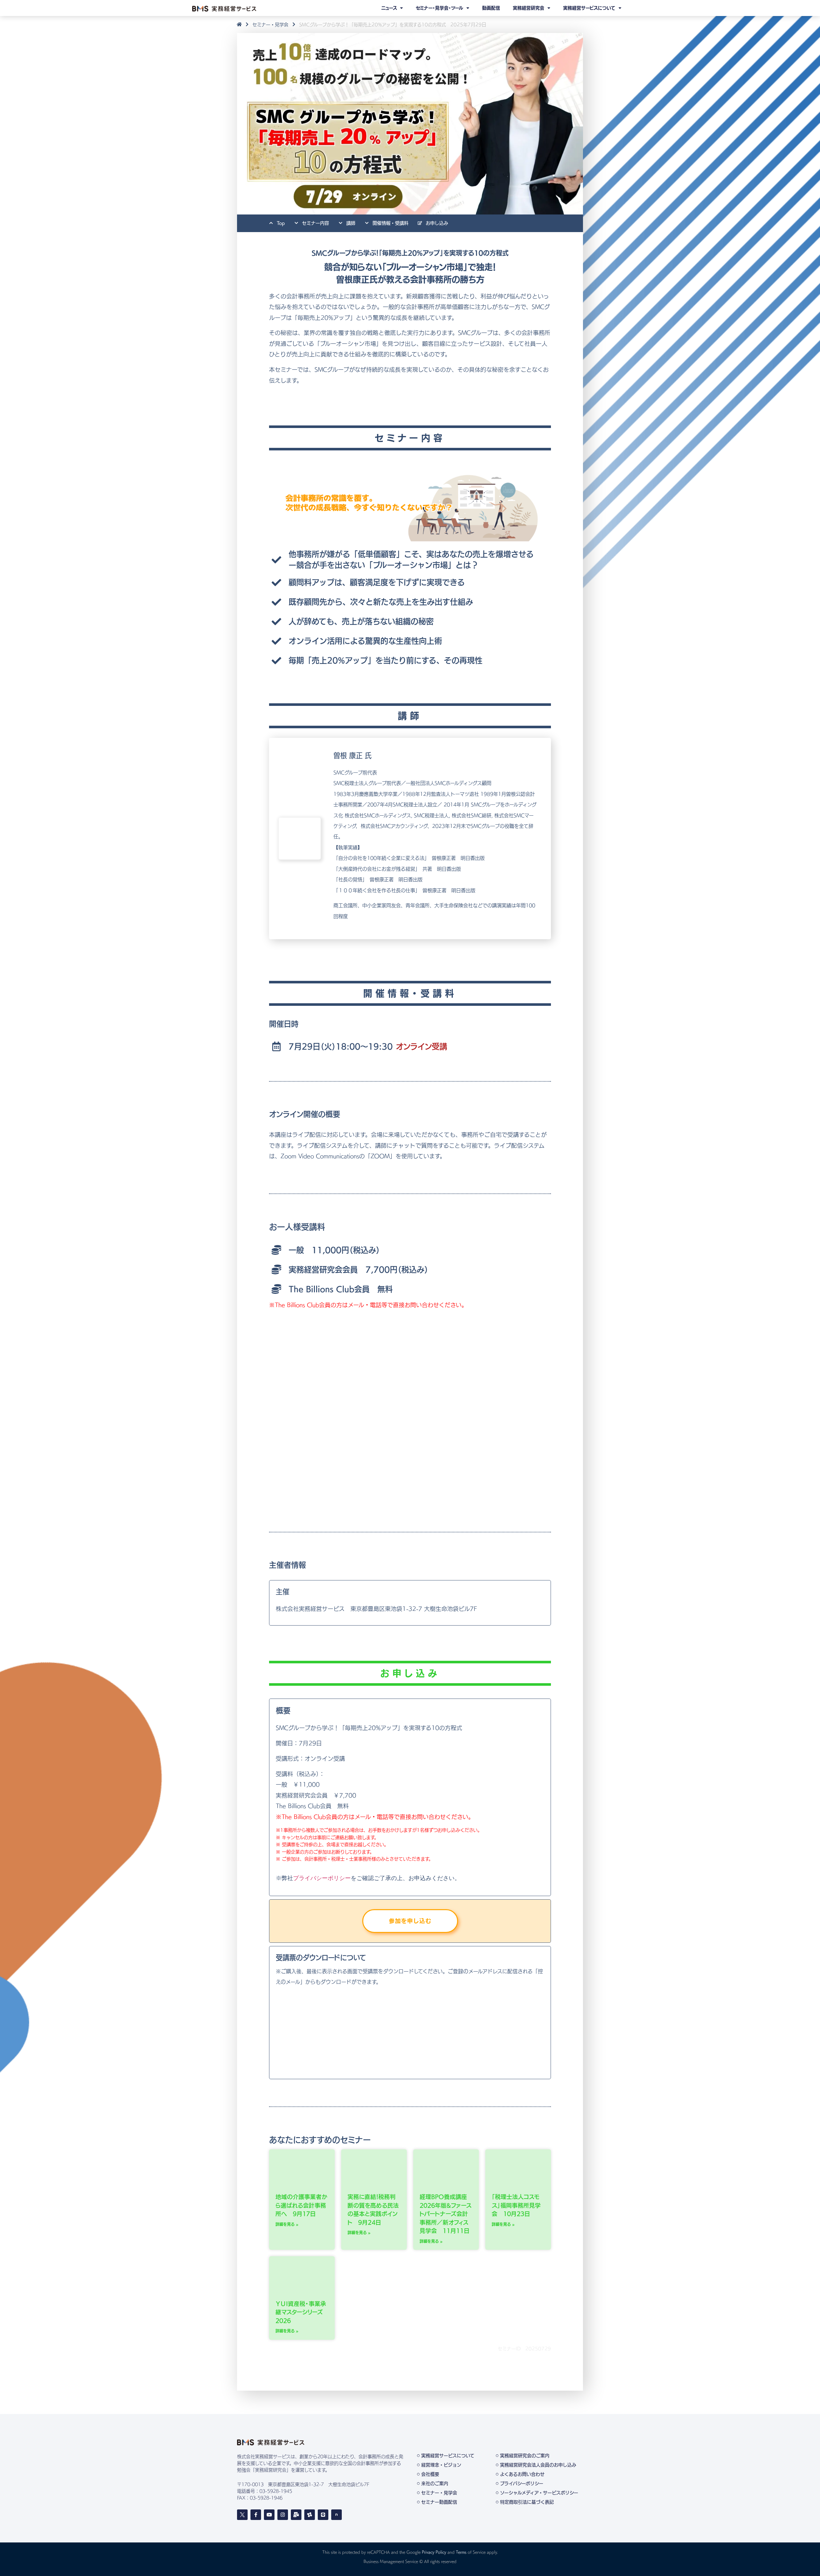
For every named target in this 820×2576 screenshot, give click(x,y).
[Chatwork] (310, 2515)
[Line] (323, 2515)
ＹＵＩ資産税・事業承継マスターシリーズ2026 (301, 2312)
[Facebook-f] (256, 2515)
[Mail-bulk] (296, 2515)
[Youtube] (269, 2515)
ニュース (389, 8)
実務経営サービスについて (589, 8)
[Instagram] (283, 2515)
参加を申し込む (410, 1921)
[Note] (336, 2515)
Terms (461, 2552)
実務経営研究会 (529, 8)
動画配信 (491, 8)
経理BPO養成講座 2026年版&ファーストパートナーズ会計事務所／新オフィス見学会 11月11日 (446, 2214)
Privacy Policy (434, 2552)
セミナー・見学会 (270, 25)
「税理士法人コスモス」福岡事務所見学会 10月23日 (516, 2206)
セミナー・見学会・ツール (439, 8)
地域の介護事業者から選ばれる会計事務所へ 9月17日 (301, 2206)
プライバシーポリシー (322, 1878)
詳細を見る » (287, 2224)
